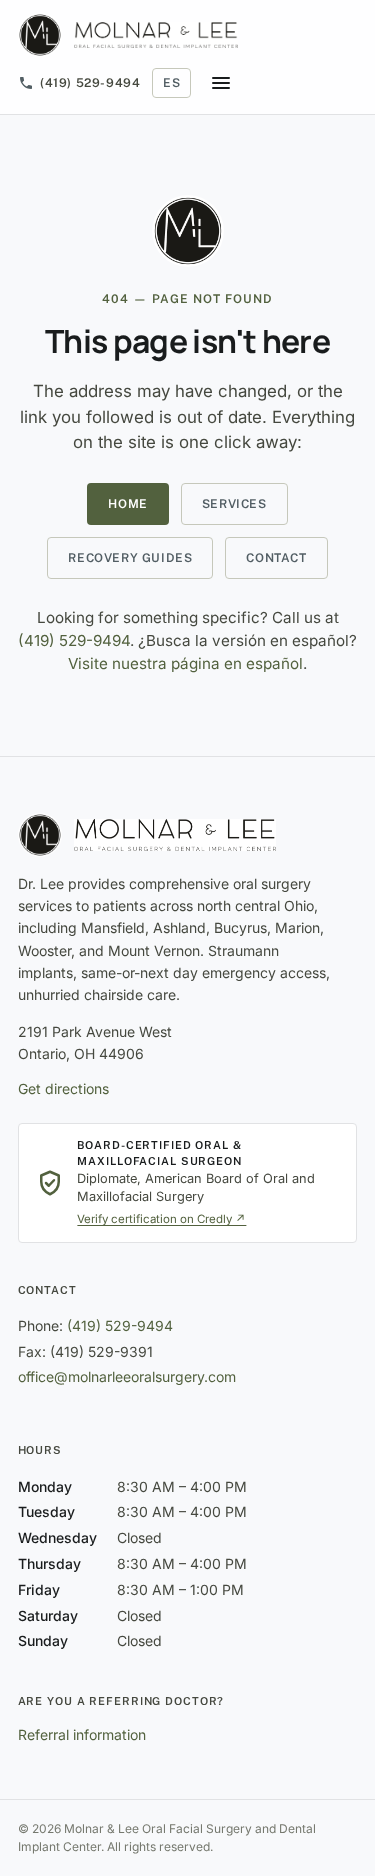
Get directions (63, 1088)
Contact (276, 558)
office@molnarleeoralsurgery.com (127, 1376)
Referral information (82, 1734)
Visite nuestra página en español (185, 663)
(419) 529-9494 (90, 83)
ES (171, 83)
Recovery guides (130, 558)
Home (127, 504)
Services (234, 504)
